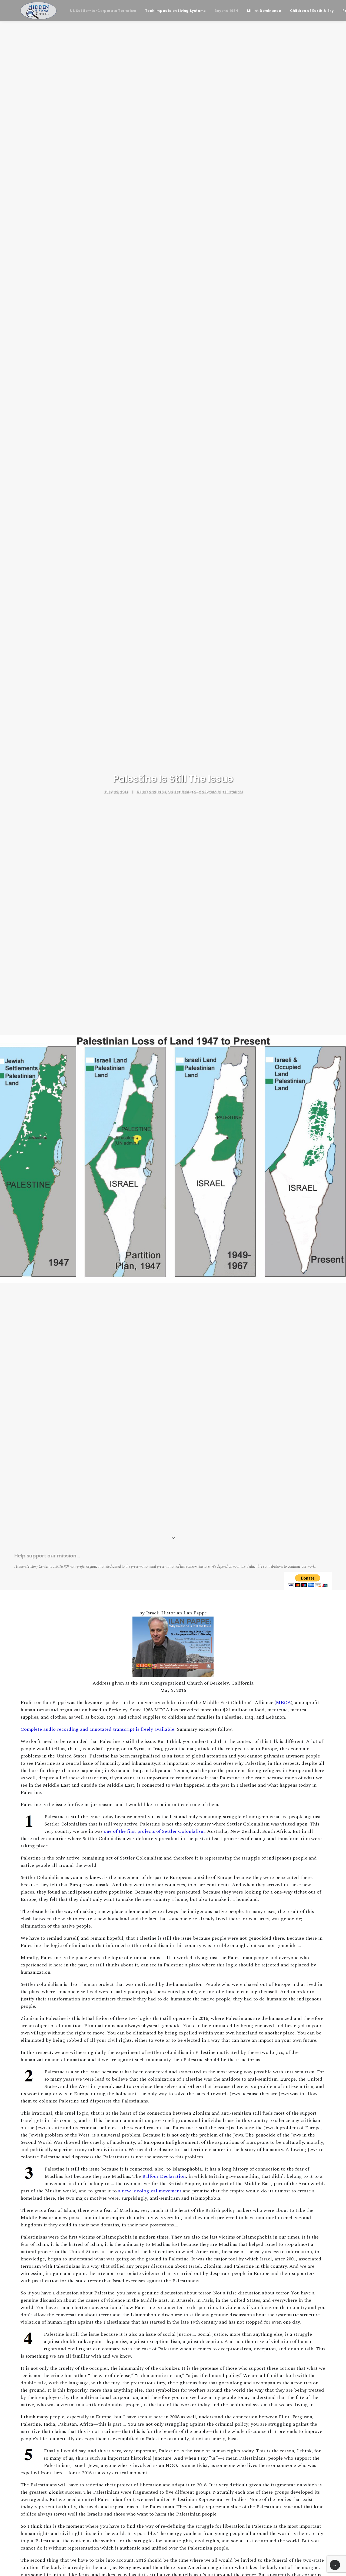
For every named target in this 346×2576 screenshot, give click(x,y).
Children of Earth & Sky (312, 11)
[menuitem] (103, 11)
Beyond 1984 (227, 11)
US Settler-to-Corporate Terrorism (103, 11)
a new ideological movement (150, 2191)
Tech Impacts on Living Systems (175, 11)
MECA (283, 1703)
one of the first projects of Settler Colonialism (154, 1831)
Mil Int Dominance (264, 11)
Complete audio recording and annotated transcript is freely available (97, 1729)
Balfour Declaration (164, 2176)
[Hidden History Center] (39, 11)
